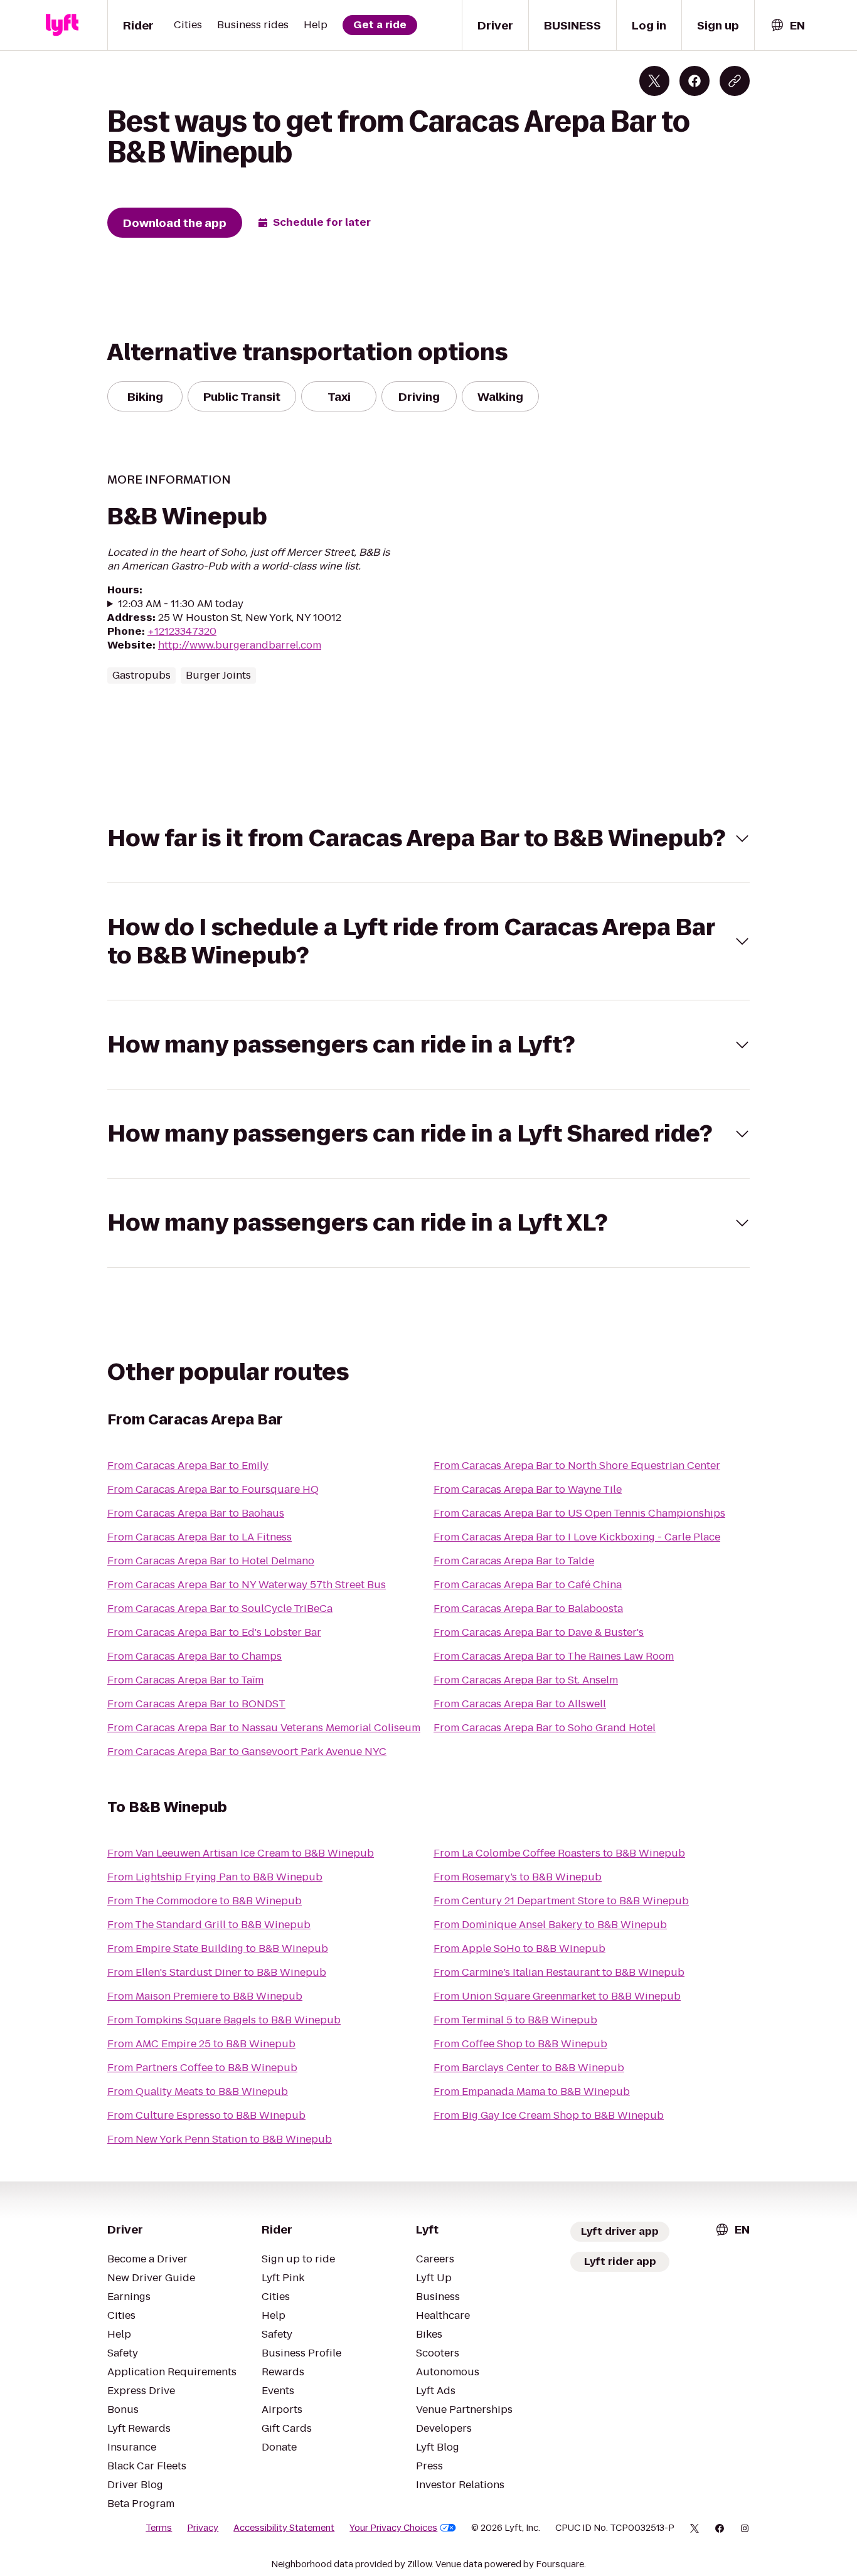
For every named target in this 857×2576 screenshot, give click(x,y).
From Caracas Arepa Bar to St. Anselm (526, 1680)
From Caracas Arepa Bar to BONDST (196, 1704)
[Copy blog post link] (735, 81)
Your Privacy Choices (393, 2528)
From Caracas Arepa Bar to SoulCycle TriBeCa (220, 1609)
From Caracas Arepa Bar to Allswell (520, 1704)
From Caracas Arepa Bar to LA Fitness (200, 1537)
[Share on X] (654, 81)
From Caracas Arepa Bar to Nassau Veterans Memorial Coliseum (264, 1728)
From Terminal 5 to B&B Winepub (515, 2020)
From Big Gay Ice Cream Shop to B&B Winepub (549, 2115)
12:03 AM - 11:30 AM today (181, 604)
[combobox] (787, 25)
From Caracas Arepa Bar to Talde (514, 1561)
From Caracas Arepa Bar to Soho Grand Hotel (545, 1728)
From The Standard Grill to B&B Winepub (209, 1925)
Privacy (203, 2528)
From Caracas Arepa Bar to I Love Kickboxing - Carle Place (577, 1537)
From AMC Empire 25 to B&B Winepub (201, 2044)
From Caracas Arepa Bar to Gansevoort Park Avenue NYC (247, 1752)
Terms (159, 2528)
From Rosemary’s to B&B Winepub (518, 1877)
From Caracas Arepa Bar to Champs (194, 1656)
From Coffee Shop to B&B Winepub (520, 2044)
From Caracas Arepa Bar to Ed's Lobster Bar (214, 1632)
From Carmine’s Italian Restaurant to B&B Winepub (559, 1972)
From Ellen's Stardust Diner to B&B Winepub (217, 1972)
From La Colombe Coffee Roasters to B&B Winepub (559, 1853)
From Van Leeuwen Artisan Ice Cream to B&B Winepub (241, 1853)
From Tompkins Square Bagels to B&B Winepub (224, 2020)
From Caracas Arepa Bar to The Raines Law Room (554, 1656)
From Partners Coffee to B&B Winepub (202, 2068)
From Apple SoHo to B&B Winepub (519, 1948)
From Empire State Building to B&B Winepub (218, 1948)
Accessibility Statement (284, 2528)
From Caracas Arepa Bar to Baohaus (196, 1513)
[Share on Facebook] (695, 81)
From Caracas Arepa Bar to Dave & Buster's (539, 1632)
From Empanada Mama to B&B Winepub (532, 2091)
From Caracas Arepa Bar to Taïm (185, 1680)
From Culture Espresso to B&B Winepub (206, 2115)
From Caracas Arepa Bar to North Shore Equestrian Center (577, 1466)
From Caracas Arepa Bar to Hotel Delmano (211, 1561)
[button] (428, 838)
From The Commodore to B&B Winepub (205, 1901)
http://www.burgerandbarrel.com (240, 645)
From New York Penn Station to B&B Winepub (220, 2139)
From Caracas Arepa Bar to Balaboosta (528, 1609)
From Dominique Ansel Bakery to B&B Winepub (550, 1925)
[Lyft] (62, 25)
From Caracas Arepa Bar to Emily (188, 1466)
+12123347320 (182, 631)
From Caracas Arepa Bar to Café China (528, 1585)
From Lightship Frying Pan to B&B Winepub (215, 1877)
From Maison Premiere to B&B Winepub (205, 1996)
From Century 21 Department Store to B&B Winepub (561, 1901)
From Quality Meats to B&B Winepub (198, 2091)
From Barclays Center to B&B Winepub (529, 2068)
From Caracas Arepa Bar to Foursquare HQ (213, 1489)
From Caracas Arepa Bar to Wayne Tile (528, 1489)
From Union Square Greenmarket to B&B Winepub (557, 1996)
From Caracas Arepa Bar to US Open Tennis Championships (579, 1513)
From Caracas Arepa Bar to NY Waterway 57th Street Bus (247, 1585)
